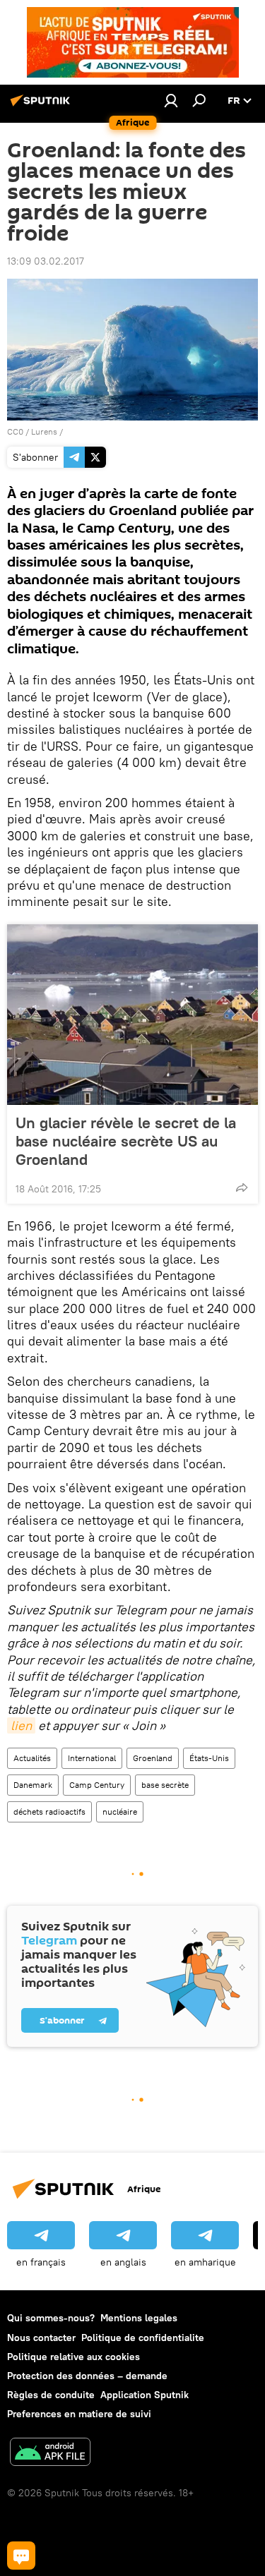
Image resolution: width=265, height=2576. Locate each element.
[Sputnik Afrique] (42, 106)
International (92, 1758)
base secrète (165, 1785)
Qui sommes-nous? (51, 2318)
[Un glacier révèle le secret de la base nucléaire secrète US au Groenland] (132, 1015)
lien (21, 1725)
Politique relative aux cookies (73, 2357)
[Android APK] (50, 2454)
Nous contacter (41, 2338)
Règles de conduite (51, 2395)
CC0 (15, 431)
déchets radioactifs (49, 1812)
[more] (242, 1187)
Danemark (33, 1785)
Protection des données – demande (87, 2376)
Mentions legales (139, 2318)
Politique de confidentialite (143, 2338)
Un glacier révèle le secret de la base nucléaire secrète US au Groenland (126, 1141)
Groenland (153, 1758)
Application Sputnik (145, 2395)
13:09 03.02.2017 (46, 261)
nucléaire (120, 1812)
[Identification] (171, 100)
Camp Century (97, 1785)
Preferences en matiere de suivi (79, 2414)
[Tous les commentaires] (21, 2556)
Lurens (44, 431)
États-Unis (209, 1758)
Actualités (32, 1758)
